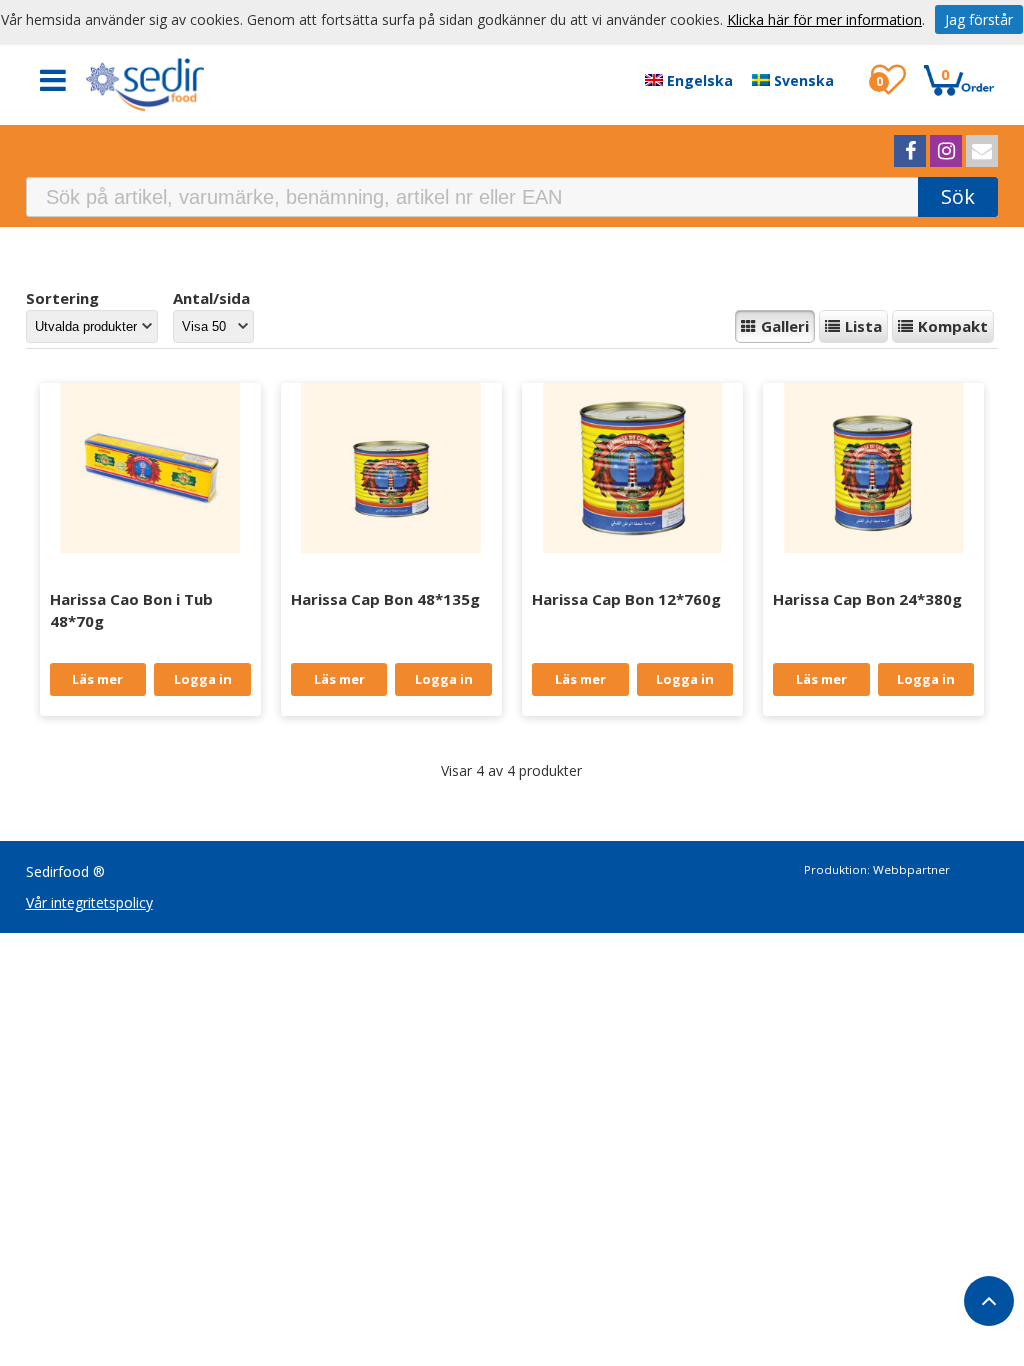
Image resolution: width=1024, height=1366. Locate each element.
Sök (958, 196)
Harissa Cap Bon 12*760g (626, 599)
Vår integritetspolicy (89, 902)
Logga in (203, 679)
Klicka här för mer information (824, 19)
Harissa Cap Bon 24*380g (867, 599)
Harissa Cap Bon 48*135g (385, 599)
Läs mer (97, 679)
